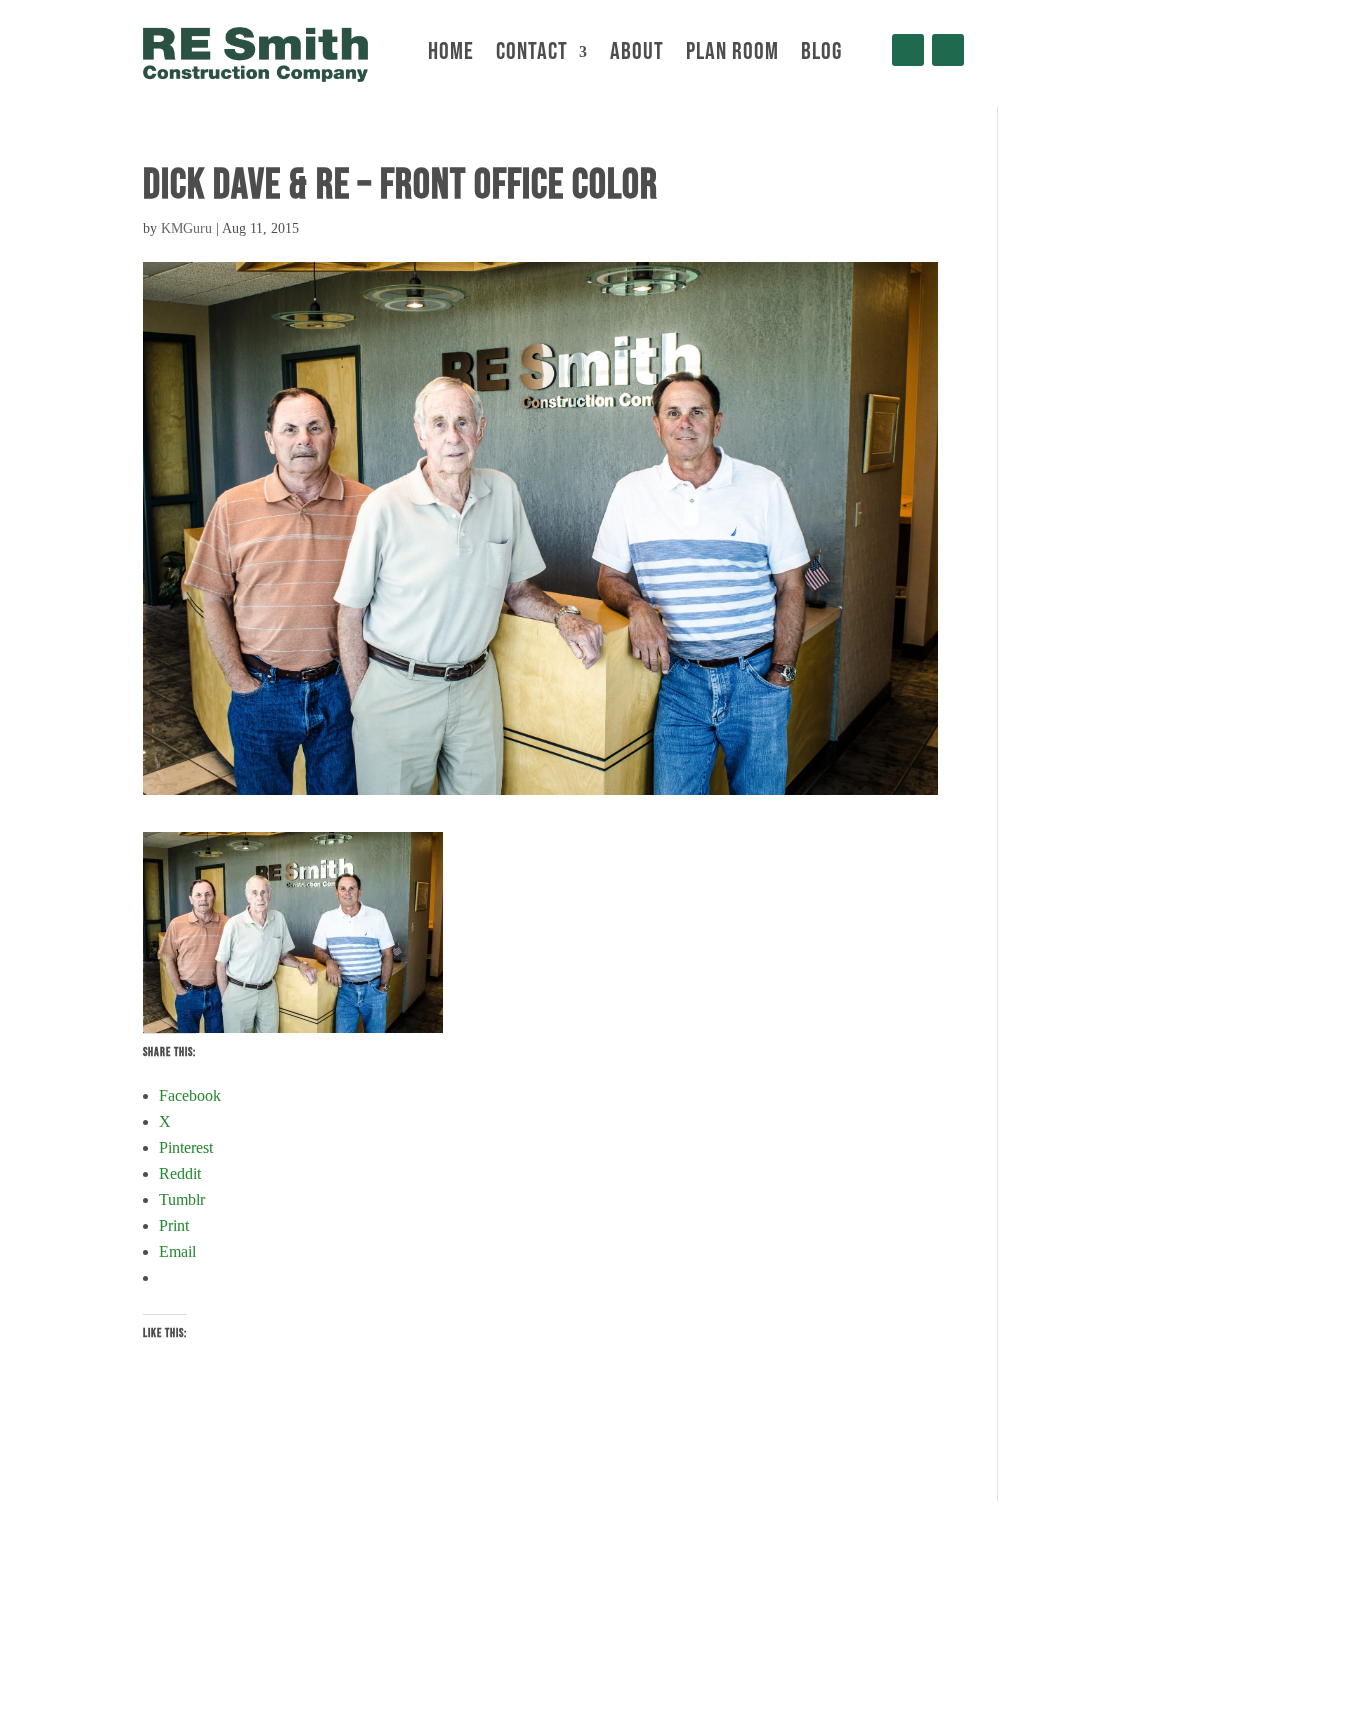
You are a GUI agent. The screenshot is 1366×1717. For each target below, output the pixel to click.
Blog (821, 55)
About (637, 55)
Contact (532, 55)
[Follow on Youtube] (948, 50)
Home (451, 55)
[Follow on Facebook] (908, 50)
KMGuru (186, 228)
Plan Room (732, 55)
